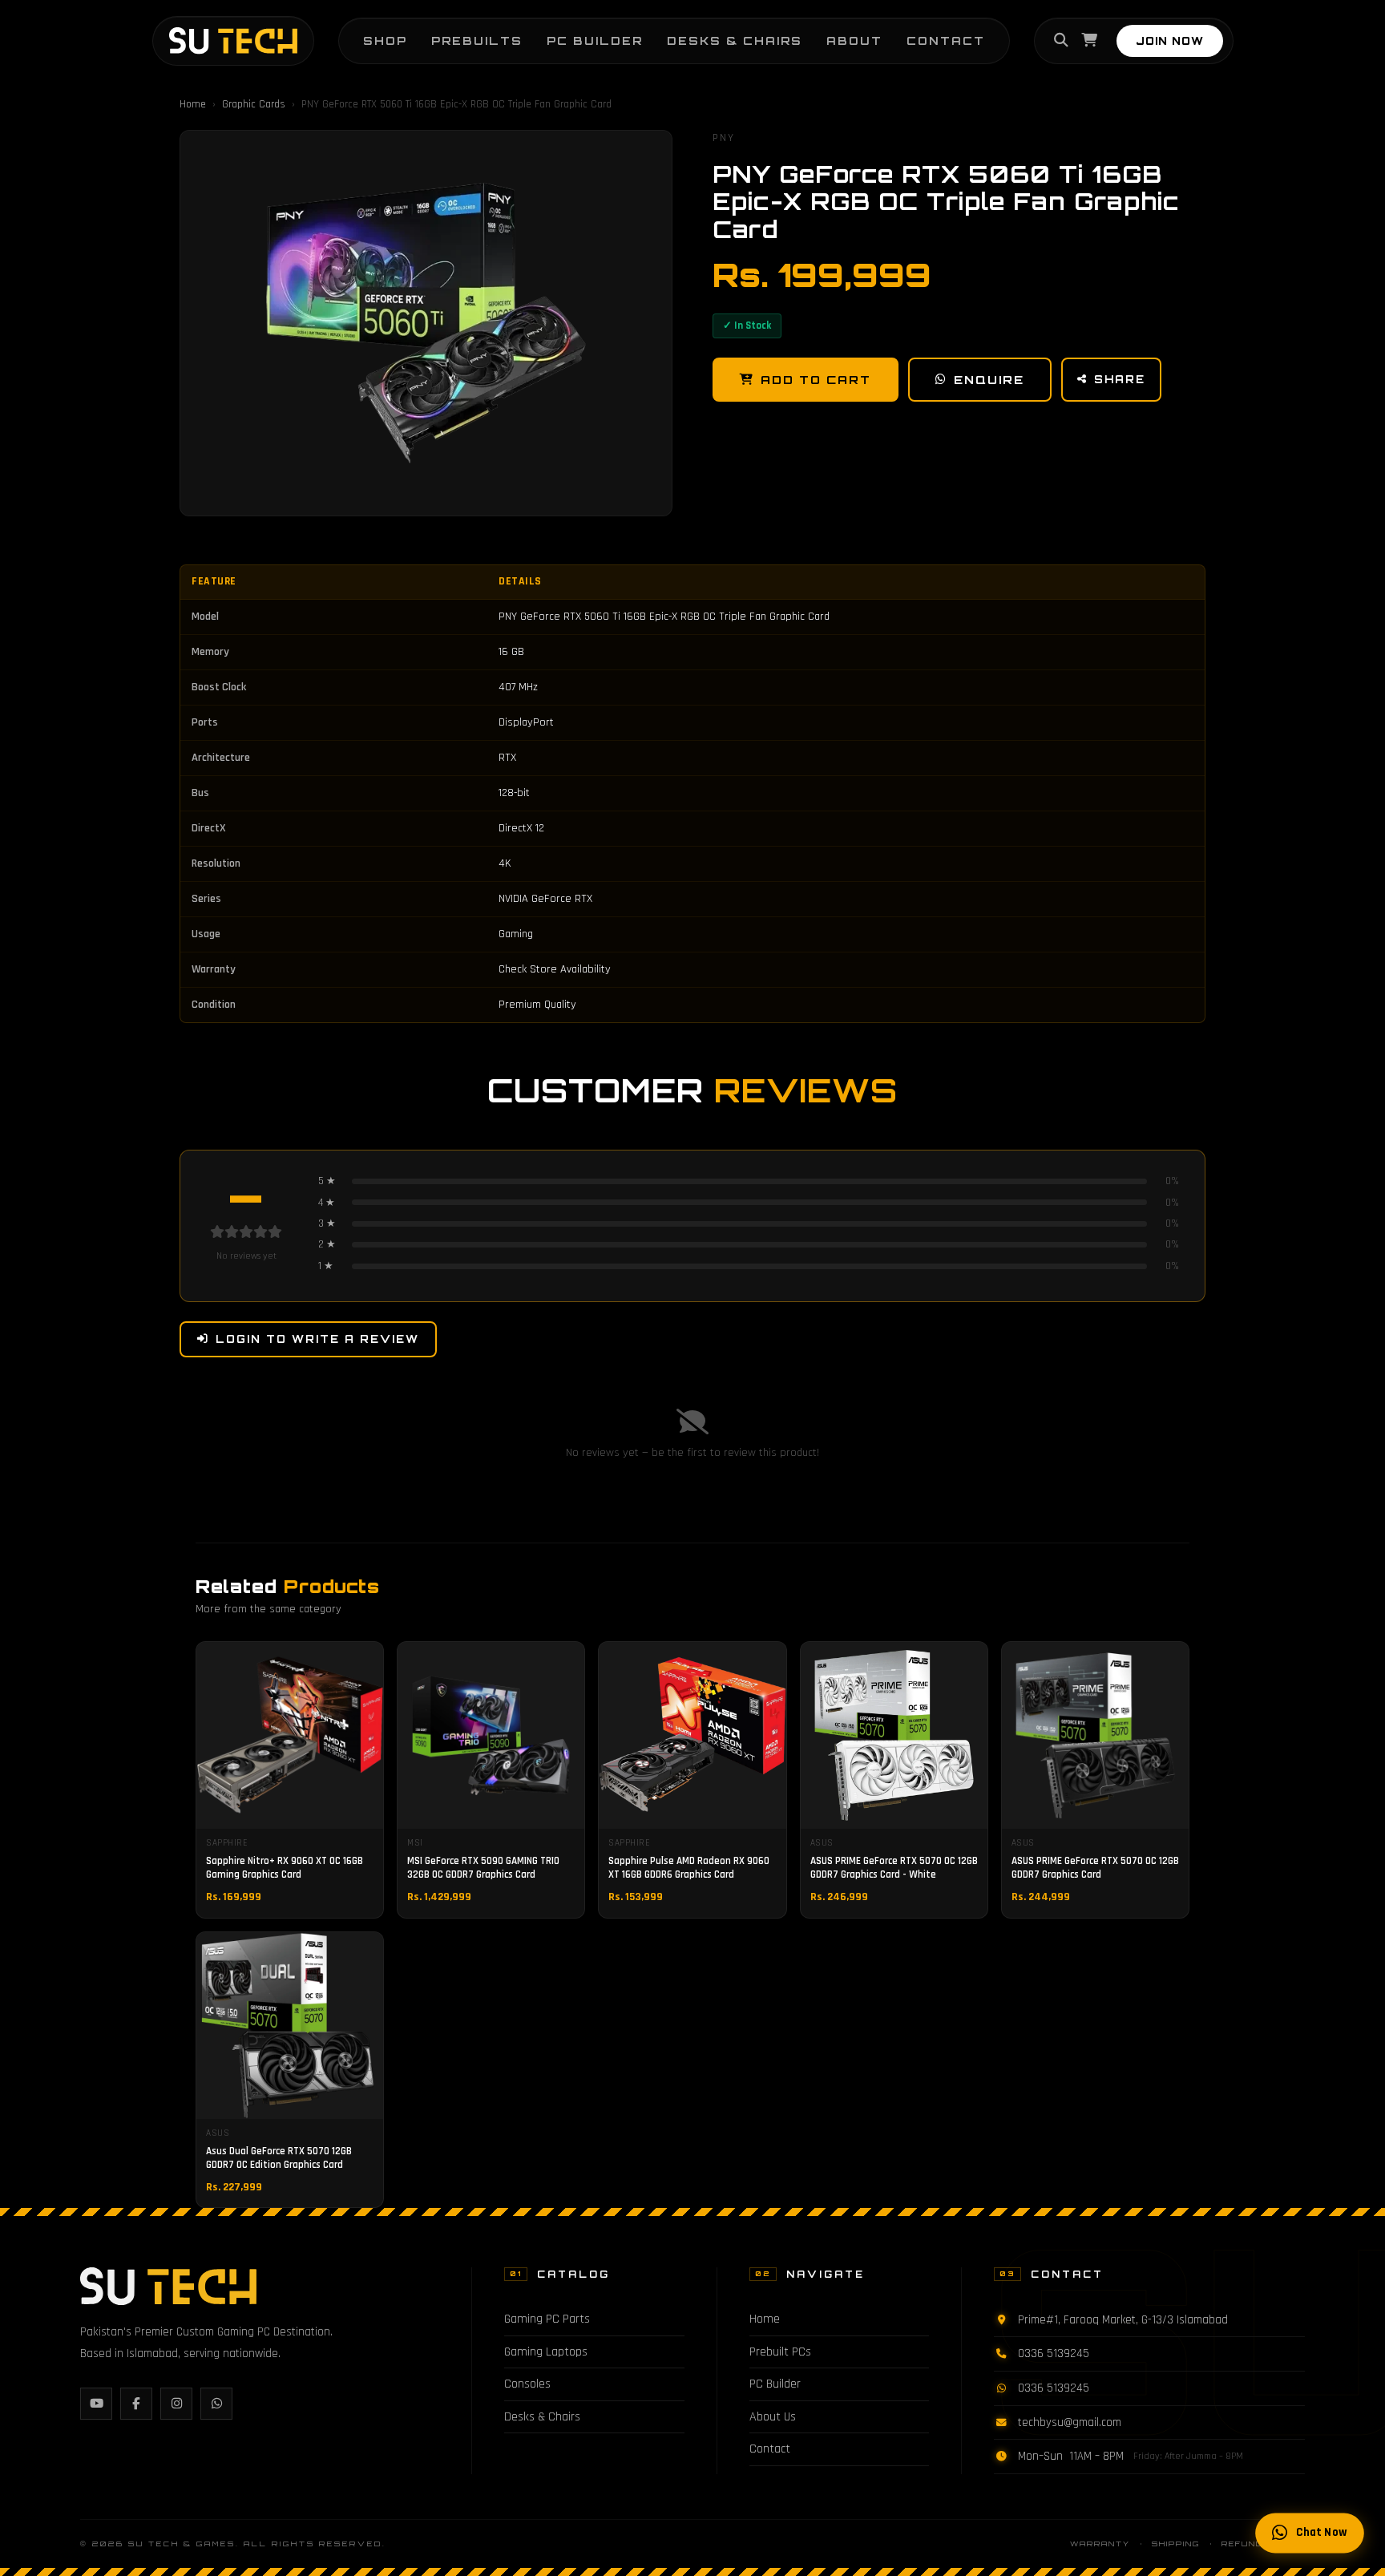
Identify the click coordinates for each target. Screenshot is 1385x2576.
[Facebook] (136, 2404)
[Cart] (1089, 41)
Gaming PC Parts (547, 2319)
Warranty (1100, 2544)
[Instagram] (176, 2404)
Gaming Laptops (546, 2352)
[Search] (1061, 41)
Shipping (1176, 2544)
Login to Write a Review (317, 1339)
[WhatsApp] (216, 2404)
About (854, 40)
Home (193, 104)
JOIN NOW (1170, 41)
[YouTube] (96, 2404)
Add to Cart (816, 379)
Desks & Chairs (735, 40)
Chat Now (1321, 2533)
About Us (773, 2417)
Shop (385, 40)
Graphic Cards (254, 104)
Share (1120, 379)
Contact (946, 40)
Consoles (527, 2384)
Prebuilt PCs (780, 2352)
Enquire (989, 379)
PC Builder (595, 40)
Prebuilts (477, 40)
